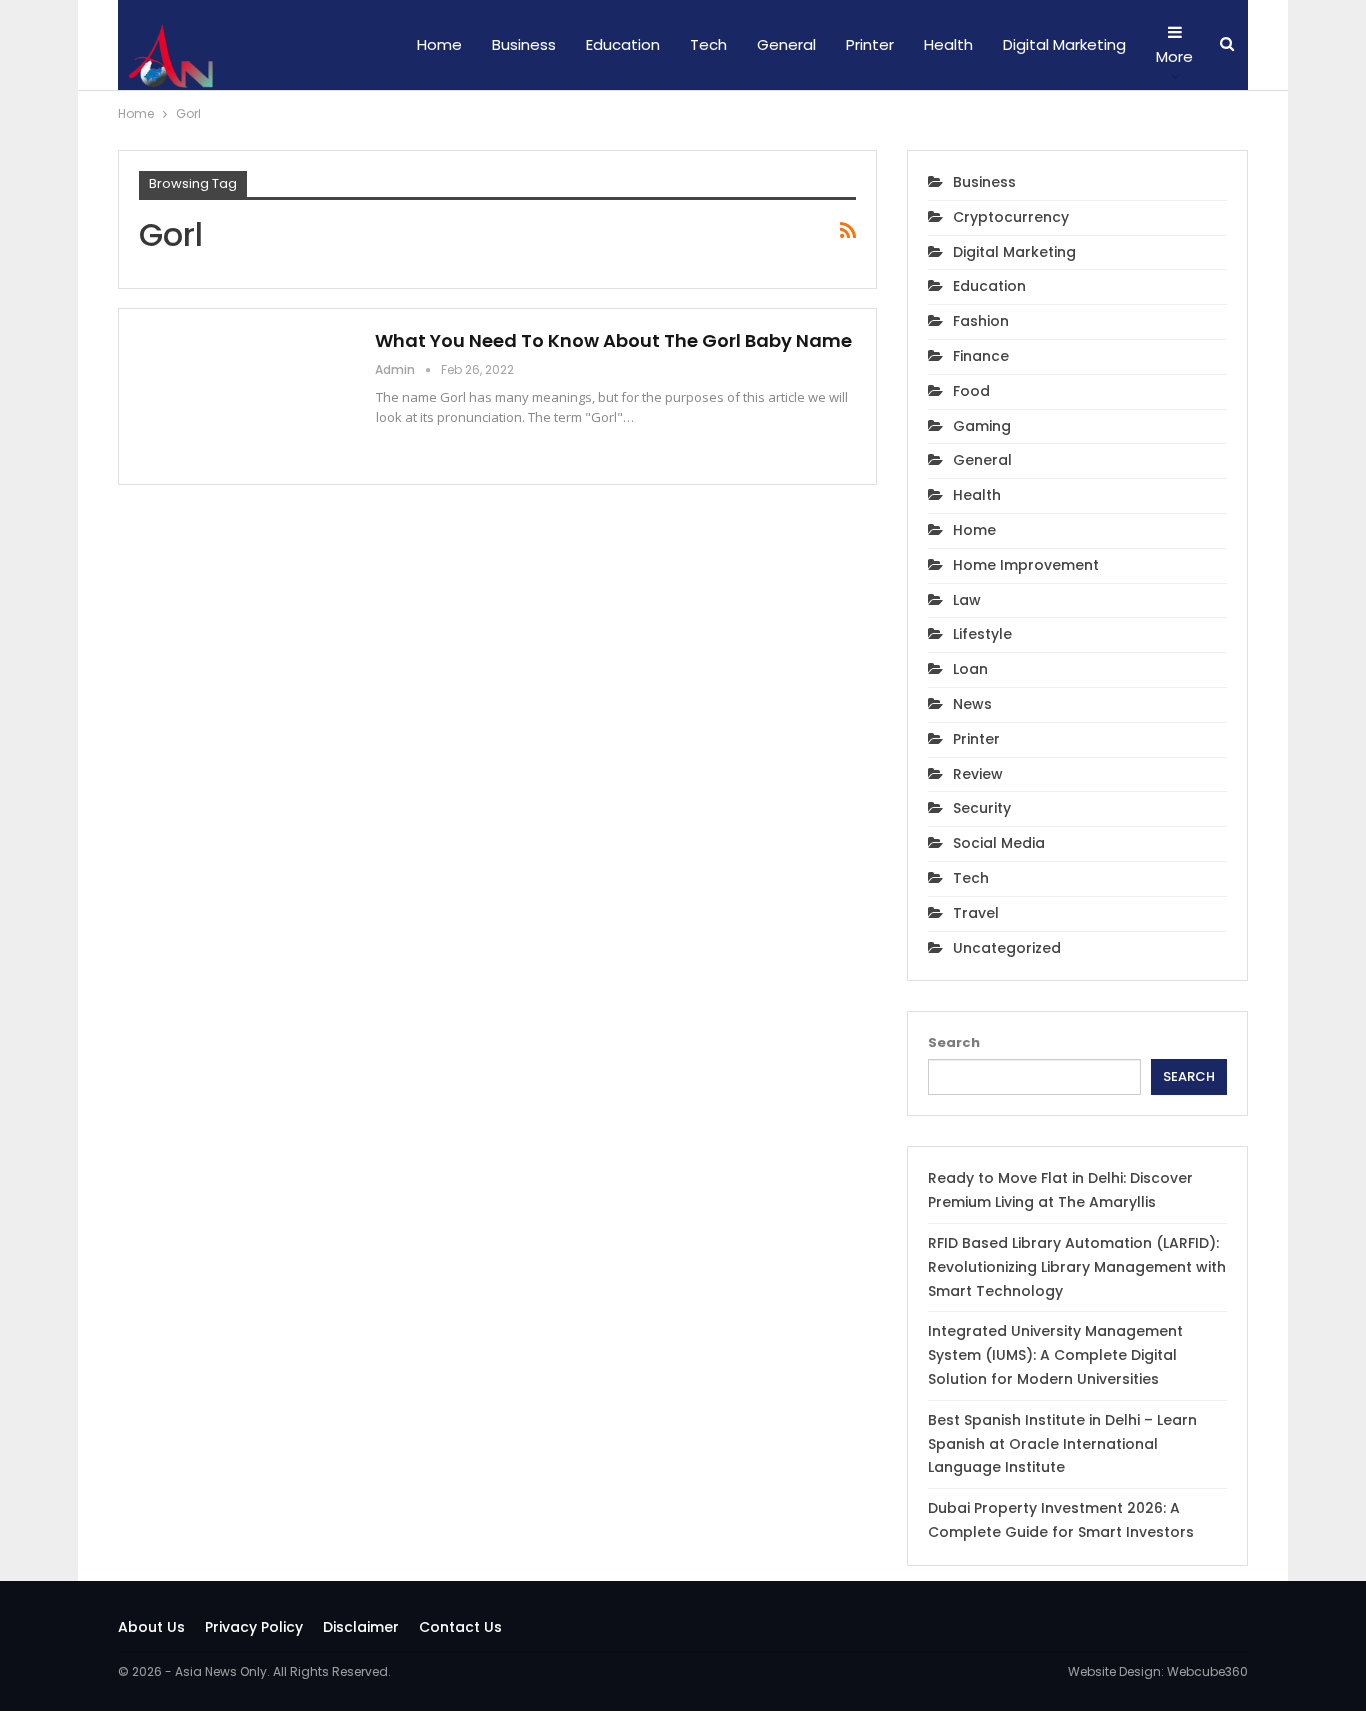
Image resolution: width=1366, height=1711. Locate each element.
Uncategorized (1007, 948)
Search (954, 1042)
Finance (981, 356)
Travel (976, 913)
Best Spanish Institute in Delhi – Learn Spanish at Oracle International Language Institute (1062, 1444)
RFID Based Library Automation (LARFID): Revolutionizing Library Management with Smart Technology (1077, 1267)
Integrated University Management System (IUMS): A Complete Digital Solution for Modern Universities (1055, 1355)
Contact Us (460, 1627)
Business (524, 44)
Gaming (982, 426)
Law (967, 600)
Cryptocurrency (1011, 217)
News (972, 704)
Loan (970, 669)
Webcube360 (1207, 1671)
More (1174, 56)
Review (978, 774)
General (786, 44)
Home (439, 44)
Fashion (981, 321)
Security (982, 808)
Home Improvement (1026, 565)
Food (971, 391)
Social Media (999, 843)
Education (623, 44)
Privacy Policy (254, 1627)
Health (948, 44)
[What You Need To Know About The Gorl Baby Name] (244, 396)
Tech (708, 44)
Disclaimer (361, 1627)
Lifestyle (982, 634)
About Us (151, 1627)
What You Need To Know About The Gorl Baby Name (613, 340)
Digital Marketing (1064, 44)
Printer (870, 44)
